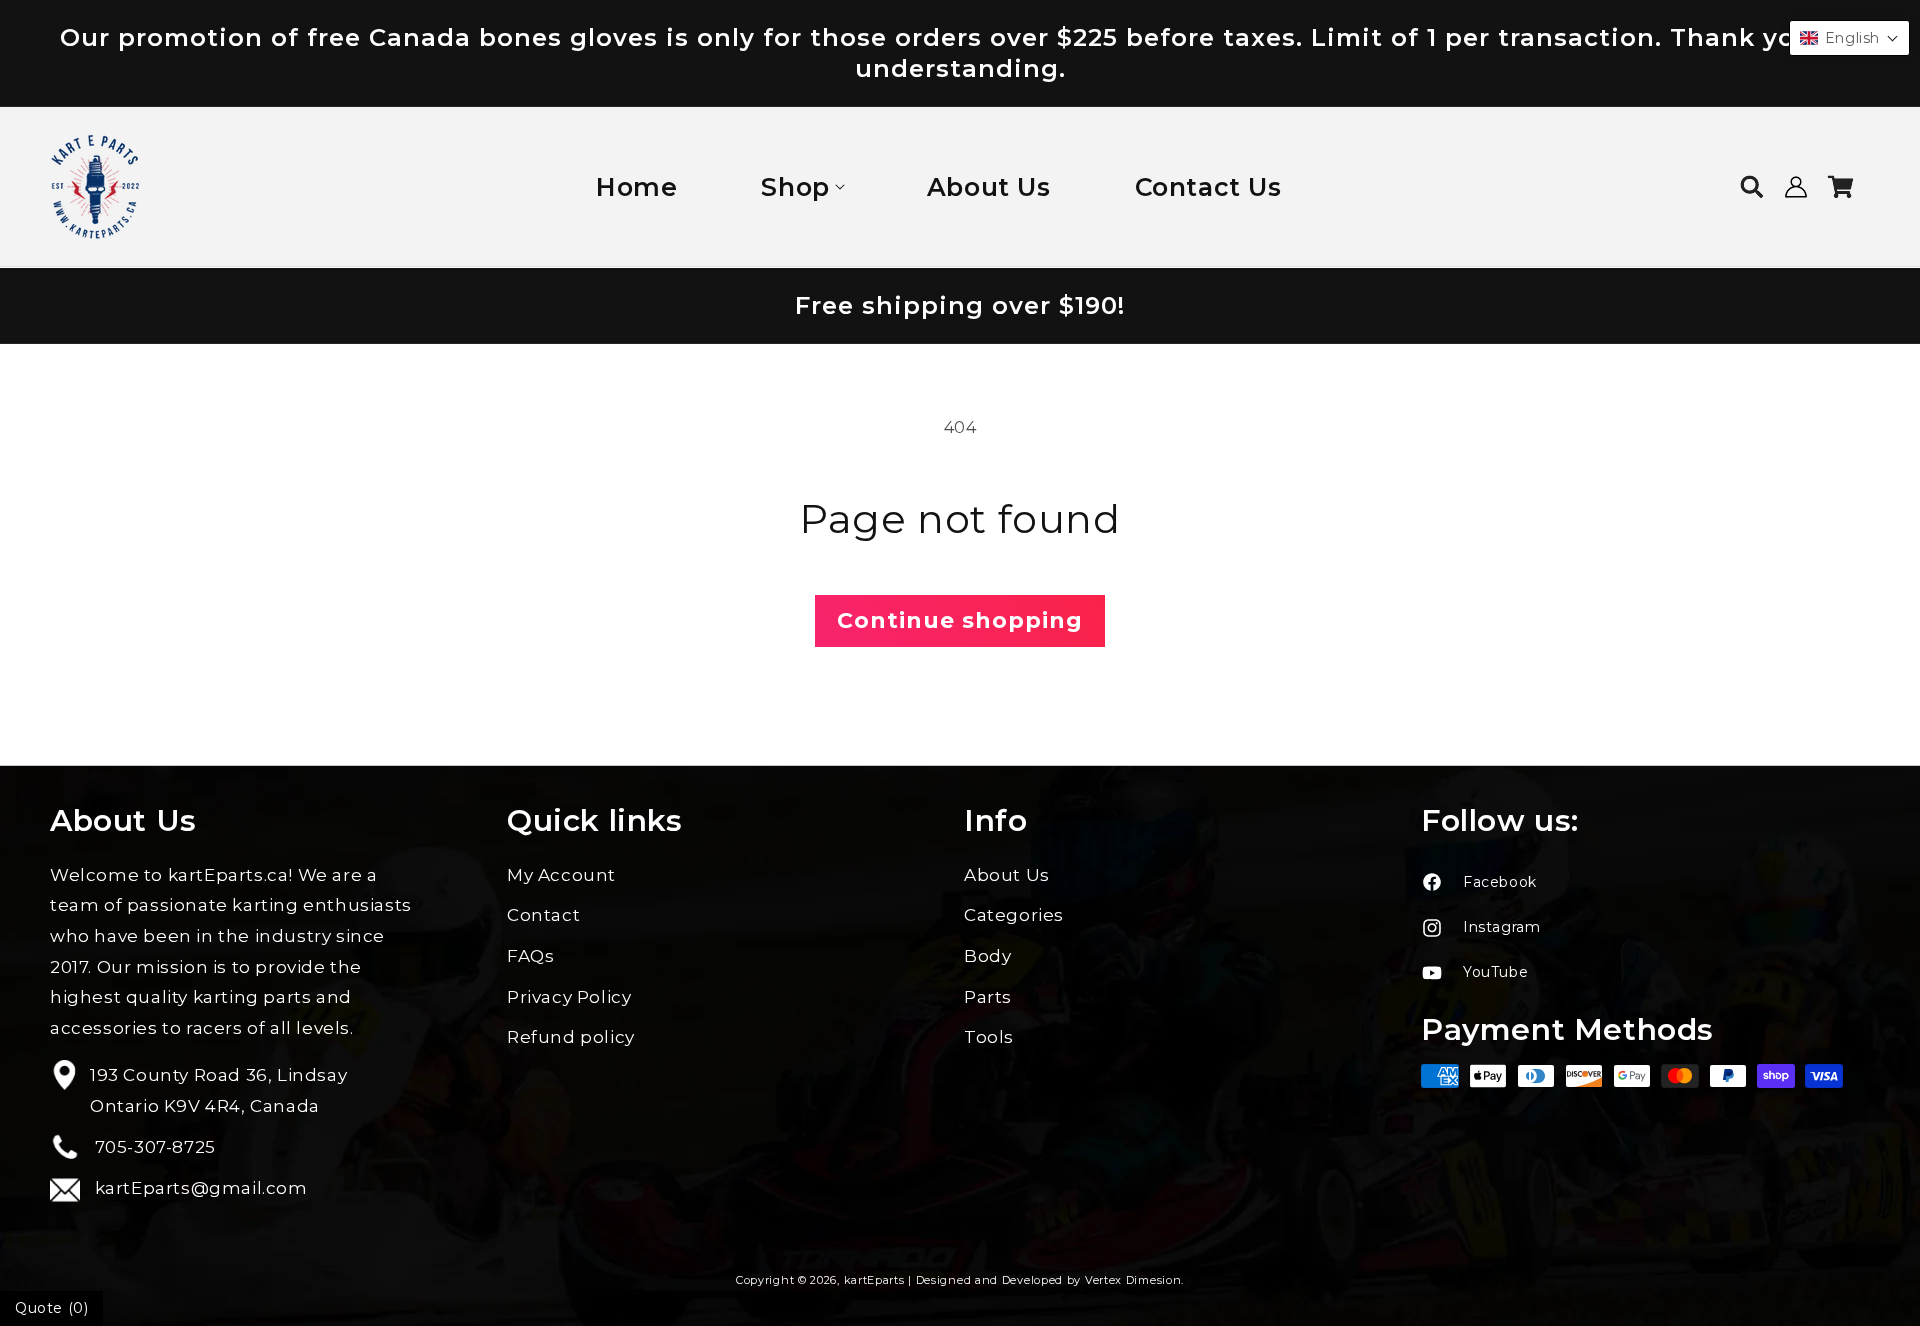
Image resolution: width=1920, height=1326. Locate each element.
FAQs (530, 956)
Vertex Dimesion (1133, 1280)
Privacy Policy (569, 997)
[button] (801, 187)
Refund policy (571, 1037)
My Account (561, 875)
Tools (989, 1037)
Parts (988, 997)
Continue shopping (960, 620)
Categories (1014, 915)
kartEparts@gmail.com (199, 1188)
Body (987, 956)
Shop (795, 187)
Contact (543, 915)
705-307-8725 (153, 1147)
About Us (1007, 875)
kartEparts (874, 1280)
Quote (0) (51, 1308)
